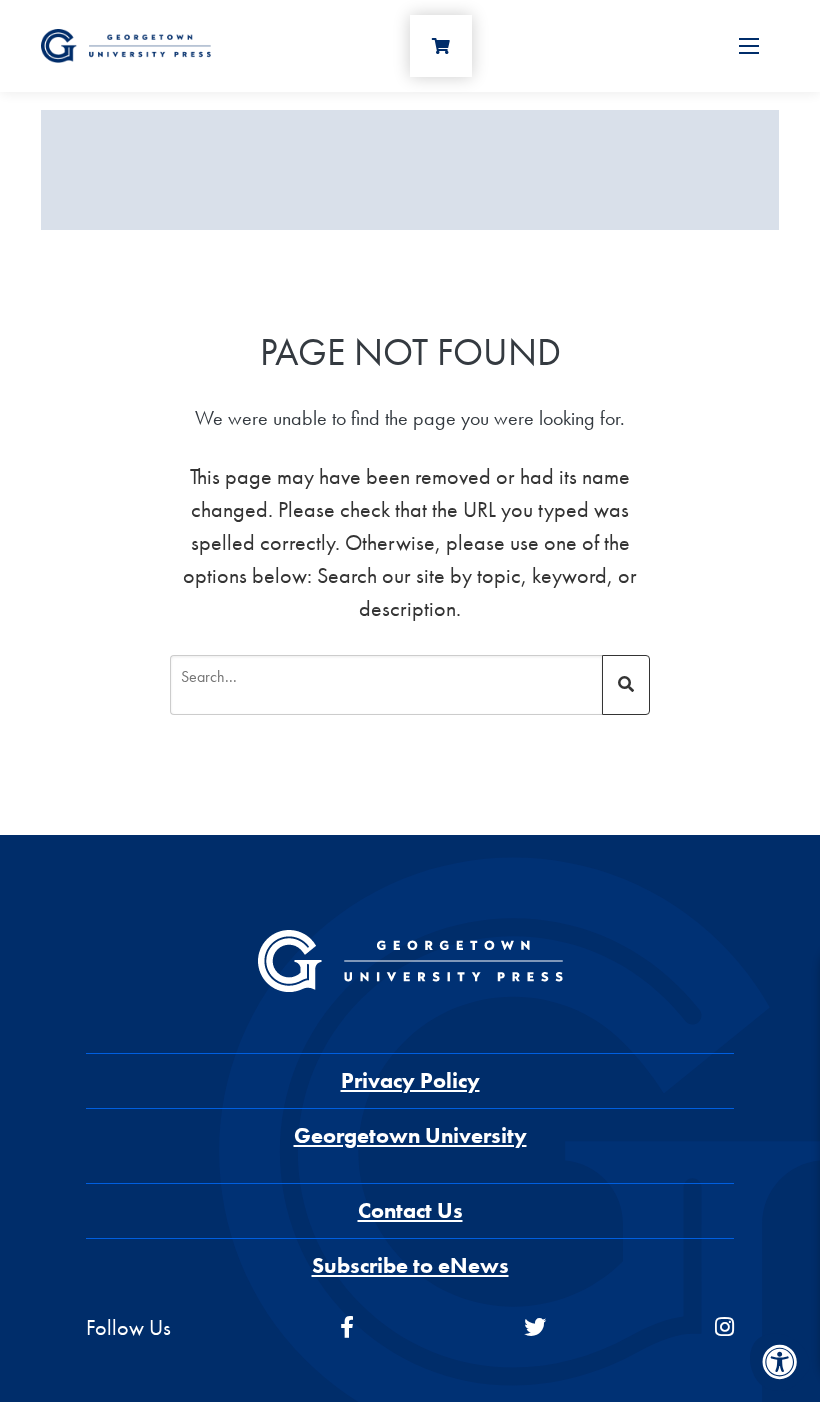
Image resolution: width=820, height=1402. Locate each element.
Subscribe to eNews (410, 1265)
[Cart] (441, 46)
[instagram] (724, 1327)
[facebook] (347, 1327)
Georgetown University (410, 1135)
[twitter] (535, 1327)
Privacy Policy (410, 1080)
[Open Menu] (749, 46)
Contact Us (410, 1210)
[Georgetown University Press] (126, 43)
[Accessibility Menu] (780, 1362)
